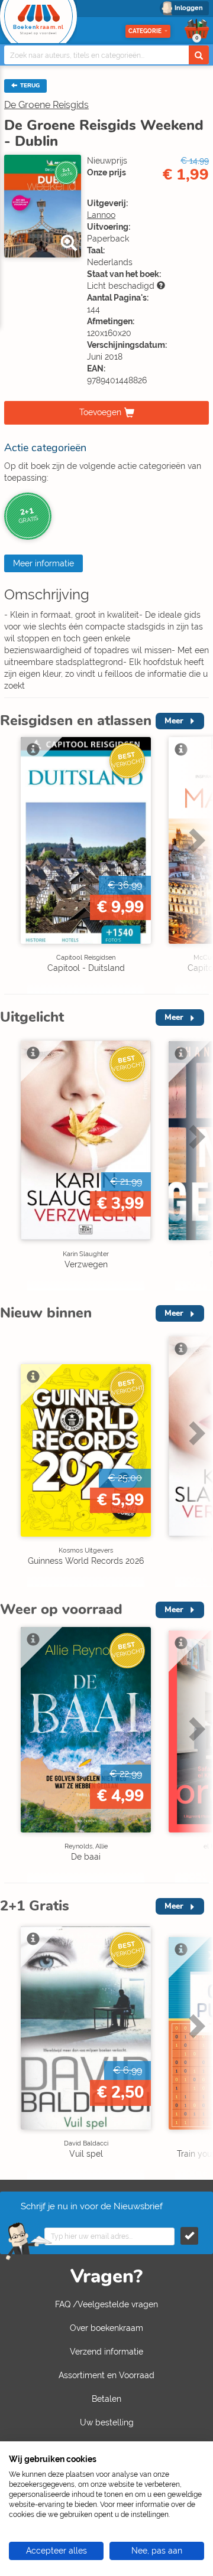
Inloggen (189, 8)
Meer (174, 721)
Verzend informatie (106, 2352)
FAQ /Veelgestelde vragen (106, 2304)
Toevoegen (100, 412)
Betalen (106, 2399)
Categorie (145, 31)
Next (195, 865)
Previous (12, 865)
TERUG (29, 86)
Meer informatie (43, 563)
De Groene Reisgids (46, 105)
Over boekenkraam (106, 2328)
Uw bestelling (107, 2422)
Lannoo (101, 215)
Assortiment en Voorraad (106, 2375)
